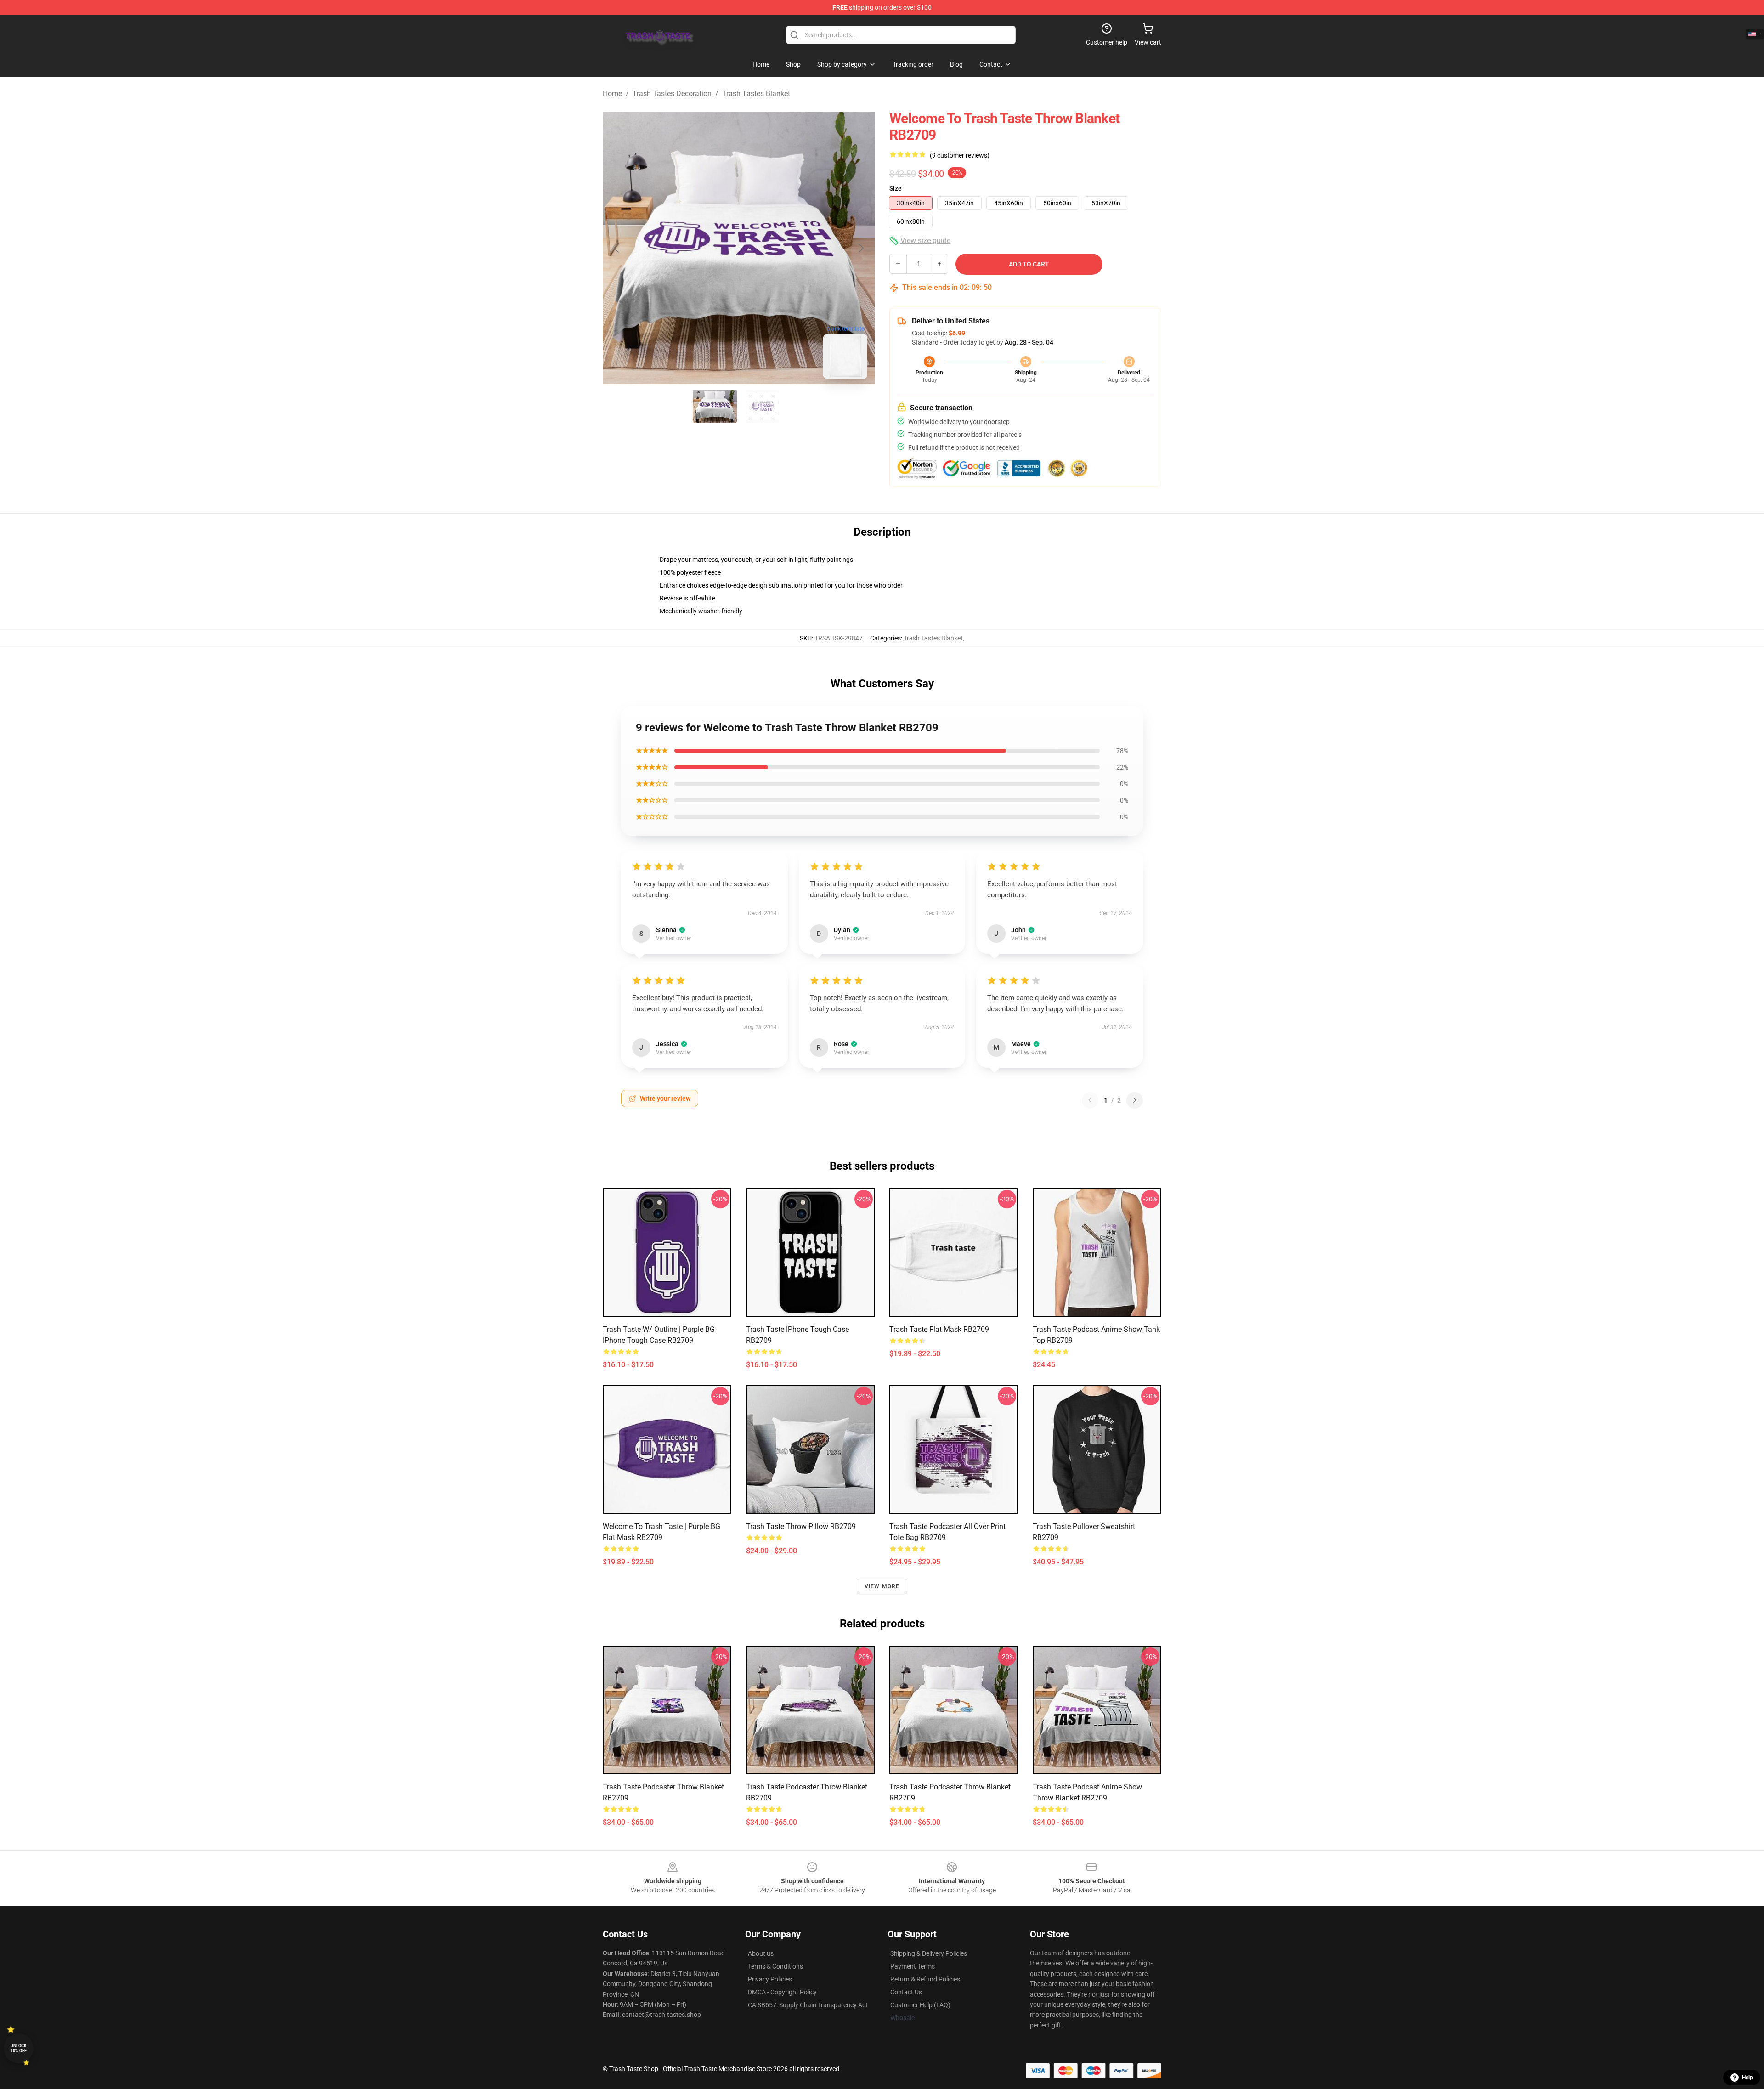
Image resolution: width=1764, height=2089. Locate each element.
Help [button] (1747, 2078)
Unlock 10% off (19, 2048)
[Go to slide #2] (763, 406)
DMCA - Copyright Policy (782, 1992)
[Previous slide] (617, 248)
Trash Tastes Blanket (756, 93)
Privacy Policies (770, 1979)
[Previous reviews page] (1090, 1100)
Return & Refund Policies (925, 1979)
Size (896, 188)
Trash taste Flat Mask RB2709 (939, 1329)
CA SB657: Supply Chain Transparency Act (808, 2005)
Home (612, 93)
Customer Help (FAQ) (920, 2005)
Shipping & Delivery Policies (929, 1953)
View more (882, 1586)
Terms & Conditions (775, 1966)
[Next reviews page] (1135, 1100)
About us (761, 1953)
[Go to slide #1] (715, 406)
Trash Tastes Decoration (672, 93)
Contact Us (906, 1992)
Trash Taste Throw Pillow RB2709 (801, 1526)
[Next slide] (860, 248)
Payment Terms (913, 1966)
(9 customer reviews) (960, 155)
